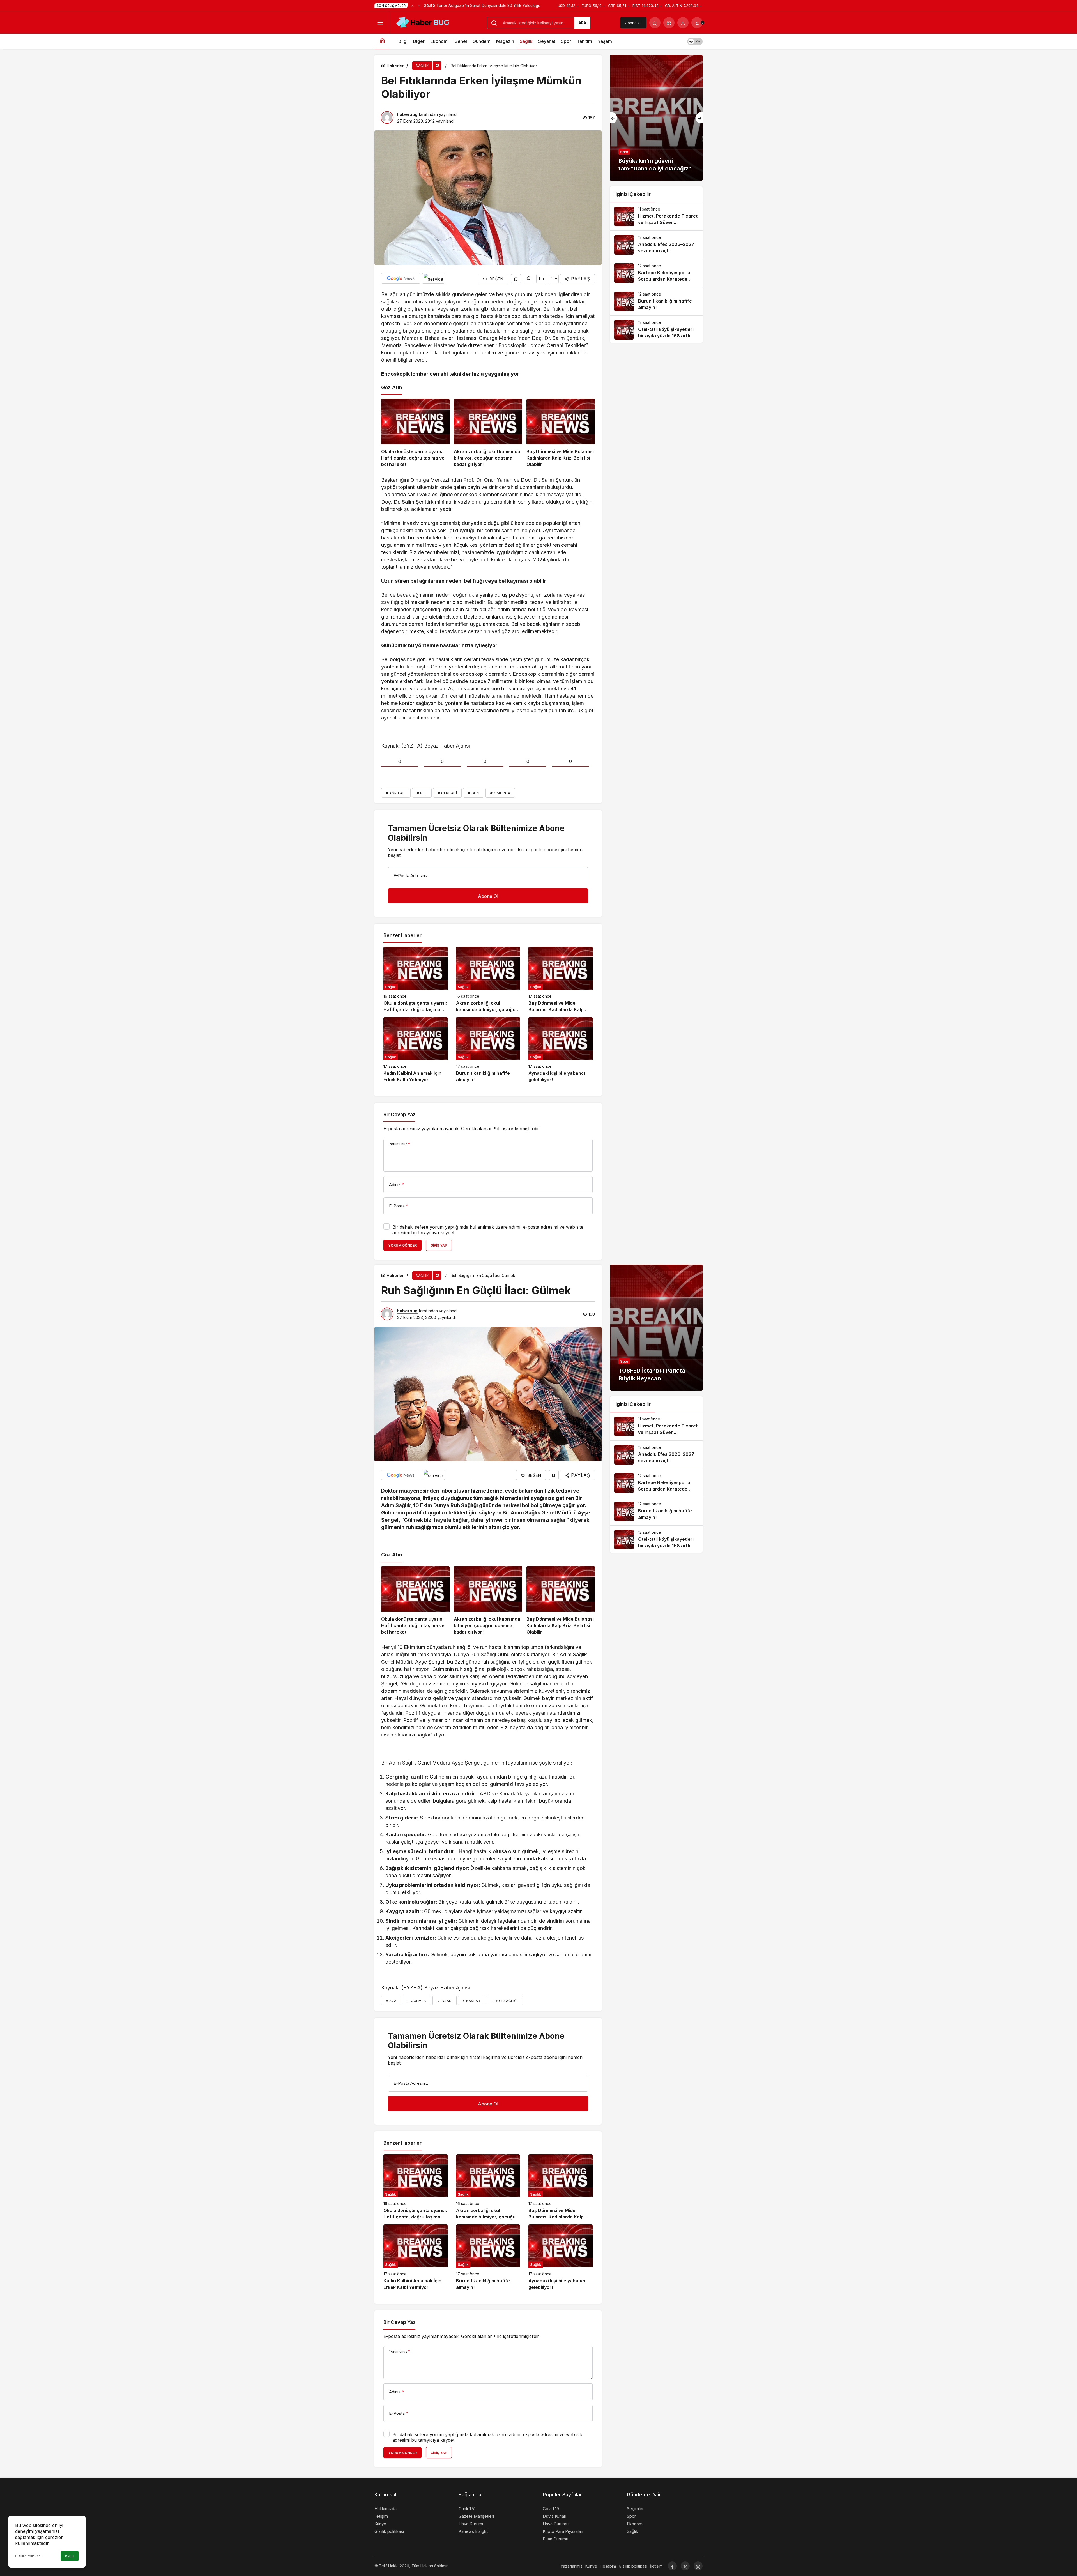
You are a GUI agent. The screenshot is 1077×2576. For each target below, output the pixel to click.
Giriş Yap (439, 1245)
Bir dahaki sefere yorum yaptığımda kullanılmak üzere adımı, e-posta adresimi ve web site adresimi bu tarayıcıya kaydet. (488, 1230)
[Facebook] (672, 2566)
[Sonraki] (419, 6)
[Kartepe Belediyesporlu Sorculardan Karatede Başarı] (656, 273)
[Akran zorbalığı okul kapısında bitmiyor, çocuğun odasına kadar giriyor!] (488, 433)
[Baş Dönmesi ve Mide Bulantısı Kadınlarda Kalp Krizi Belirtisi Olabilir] (561, 433)
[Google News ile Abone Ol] (401, 278)
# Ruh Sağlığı (505, 2001)
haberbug (407, 114)
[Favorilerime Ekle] (516, 279)
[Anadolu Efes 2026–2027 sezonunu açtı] (656, 245)
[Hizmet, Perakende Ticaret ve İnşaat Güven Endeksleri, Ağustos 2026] (656, 216)
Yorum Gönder (402, 1245)
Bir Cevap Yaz (399, 1115)
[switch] (695, 41)
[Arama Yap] (655, 23)
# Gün (474, 793)
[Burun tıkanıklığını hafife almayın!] (488, 1050)
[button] (669, 23)
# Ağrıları (396, 793)
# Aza (391, 2001)
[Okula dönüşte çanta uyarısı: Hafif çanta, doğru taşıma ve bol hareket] (415, 433)
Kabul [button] (70, 2556)
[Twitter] (685, 2566)
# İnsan (445, 2001)
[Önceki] (412, 6)
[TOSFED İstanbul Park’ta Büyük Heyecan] (656, 1328)
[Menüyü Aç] (380, 23)
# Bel (422, 793)
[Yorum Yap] (529, 279)
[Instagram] (698, 2566)
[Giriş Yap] (683, 23)
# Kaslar (472, 2001)
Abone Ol (633, 23)
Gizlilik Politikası (28, 2556)
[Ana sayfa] (382, 41)
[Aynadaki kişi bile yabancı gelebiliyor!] (561, 1050)
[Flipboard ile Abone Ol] (433, 278)
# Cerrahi (447, 793)
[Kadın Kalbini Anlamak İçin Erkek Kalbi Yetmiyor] (416, 1050)
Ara (582, 23)
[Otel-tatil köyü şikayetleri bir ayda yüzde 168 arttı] (656, 330)
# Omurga (500, 793)
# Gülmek (417, 2001)
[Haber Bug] (422, 22)
